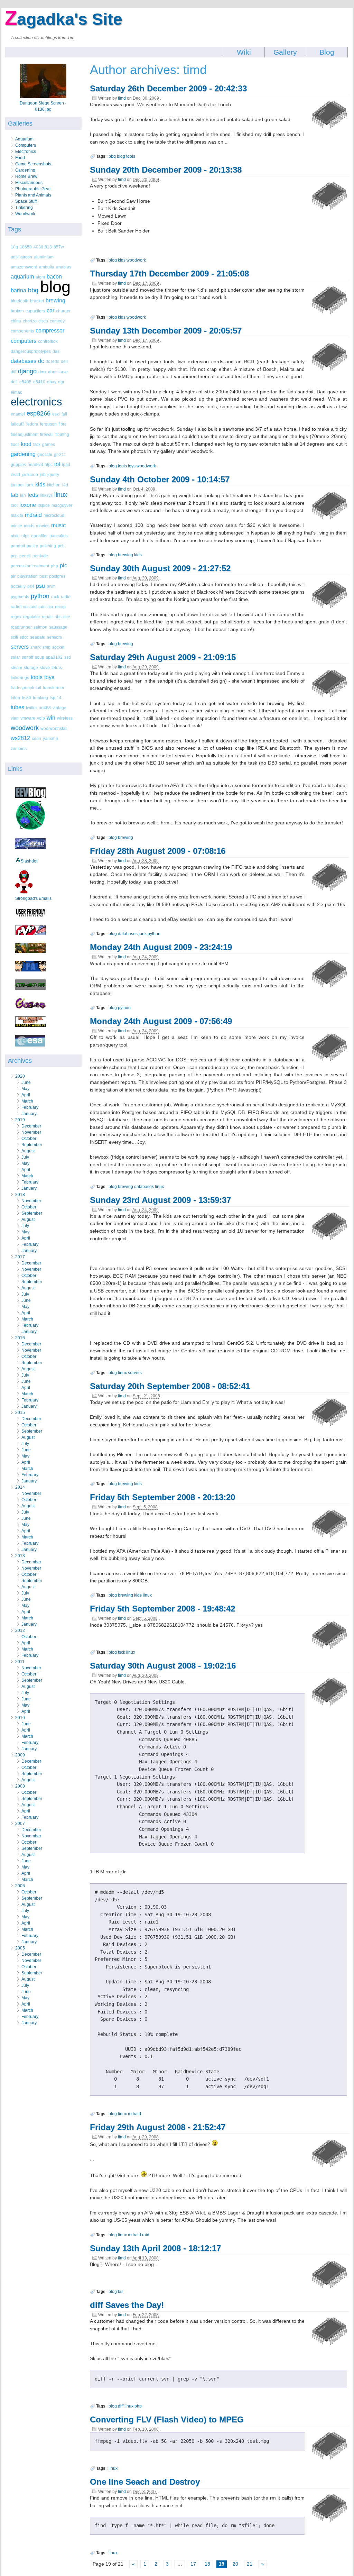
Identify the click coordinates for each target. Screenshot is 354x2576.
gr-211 (60, 454)
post (43, 576)
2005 (20, 1948)
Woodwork (25, 214)
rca (50, 607)
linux (61, 495)
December (31, 1126)
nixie (15, 536)
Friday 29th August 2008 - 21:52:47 (158, 2127)
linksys (46, 495)
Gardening (25, 170)
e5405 (25, 382)
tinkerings (20, 678)
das (56, 351)
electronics (36, 402)
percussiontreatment (30, 566)
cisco (43, 321)
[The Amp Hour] (30, 829)
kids (40, 485)
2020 (20, 1076)
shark (36, 647)
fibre (63, 424)
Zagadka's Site (64, 19)
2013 (20, 1556)
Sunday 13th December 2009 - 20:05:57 (166, 331)
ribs (58, 617)
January (29, 1114)
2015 (20, 1413)
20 (235, 2564)
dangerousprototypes (31, 351)
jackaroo (30, 474)
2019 (20, 1120)
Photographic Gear (33, 189)
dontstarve (58, 372)
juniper (17, 485)
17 (193, 2564)
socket (58, 647)
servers (20, 647)
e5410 (39, 382)
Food (20, 158)
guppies (18, 464)
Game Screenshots (33, 164)
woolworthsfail (54, 728)
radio (66, 597)
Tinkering (24, 208)
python (40, 596)
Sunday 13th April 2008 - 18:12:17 (155, 2248)
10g (14, 247)
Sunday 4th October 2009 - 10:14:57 (160, 479)
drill (14, 382)
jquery (53, 474)
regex (16, 617)
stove (45, 668)
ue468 (45, 708)
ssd (68, 657)
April (26, 1095)
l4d (65, 485)
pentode (40, 556)
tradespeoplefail (26, 688)
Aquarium (24, 139)
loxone (28, 505)
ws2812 (20, 738)
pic (63, 565)
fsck (37, 444)
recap (60, 607)
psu (40, 586)
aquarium (22, 277)
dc (41, 361)
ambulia (47, 267)
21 (250, 2564)
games (49, 444)
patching (48, 546)
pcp (14, 556)
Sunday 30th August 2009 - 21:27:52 (160, 568)
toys (49, 677)
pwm (51, 586)
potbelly (18, 586)
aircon (26, 257)
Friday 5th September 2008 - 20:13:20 (162, 1497)
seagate (38, 637)
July (25, 1157)
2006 (20, 1886)
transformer (54, 688)
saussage (58, 627)
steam (16, 668)
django (27, 371)
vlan (15, 718)
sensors (54, 637)
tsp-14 (56, 698)
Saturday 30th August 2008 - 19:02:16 (163, 1666)
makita (17, 515)
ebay (52, 382)
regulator (32, 617)
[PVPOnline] (30, 934)
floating (62, 434)
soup (40, 657)
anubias (64, 267)
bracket (37, 301)
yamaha (50, 738)
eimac (16, 392)
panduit (18, 546)
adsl (15, 257)
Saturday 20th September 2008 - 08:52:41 (170, 1386)
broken (17, 311)
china (16, 321)
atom (40, 277)
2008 (20, 1786)
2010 (20, 1718)
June (26, 1083)
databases (24, 361)
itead (15, 474)
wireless (65, 718)
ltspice (44, 505)
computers (24, 341)
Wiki (244, 52)
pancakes (59, 536)
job (43, 474)
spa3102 (54, 657)
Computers (26, 145)
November (31, 1132)
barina (18, 290)
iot (57, 464)
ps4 (31, 586)
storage (31, 668)
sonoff (27, 657)
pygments (20, 597)
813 (48, 247)
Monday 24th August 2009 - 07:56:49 (161, 1021)
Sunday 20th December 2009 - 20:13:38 (166, 170)
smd (46, 647)
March (27, 1101)
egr (61, 382)
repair (47, 617)
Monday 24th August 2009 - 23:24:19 (161, 947)
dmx (42, 372)
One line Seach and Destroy (145, 2482)
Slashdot (29, 861)
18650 (26, 247)
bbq (33, 290)
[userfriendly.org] (30, 916)
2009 (20, 1755)
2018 (20, 1195)
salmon (40, 627)
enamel (18, 414)
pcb (61, 546)
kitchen (54, 485)
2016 (20, 1338)
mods (29, 526)
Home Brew (26, 176)
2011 (20, 1662)
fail (64, 414)
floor (15, 444)
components (22, 331)
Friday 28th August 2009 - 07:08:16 (158, 851)
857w (59, 247)
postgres (57, 576)
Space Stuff (26, 201)
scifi (14, 637)
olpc (25, 536)
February (30, 1107)
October (29, 1139)
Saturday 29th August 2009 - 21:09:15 (163, 657)
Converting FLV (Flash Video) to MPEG (167, 2419)
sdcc (24, 637)
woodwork (25, 728)
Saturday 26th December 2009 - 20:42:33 (168, 88)
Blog (327, 52)
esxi (56, 414)
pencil (25, 556)
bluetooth (20, 301)
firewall (47, 434)
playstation (27, 576)
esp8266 (39, 413)
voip (41, 718)
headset (35, 464)
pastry (32, 546)
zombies (19, 748)
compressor (50, 331)
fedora (32, 424)
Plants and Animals (33, 195)
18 (207, 2564)
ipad (66, 464)
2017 (20, 1257)
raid (33, 607)
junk (30, 485)
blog (55, 287)
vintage (59, 708)
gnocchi (45, 454)
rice (67, 617)
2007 (20, 1824)
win (51, 718)
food (26, 444)
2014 (20, 1487)
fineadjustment (25, 434)
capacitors (35, 311)
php (54, 566)
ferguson (48, 424)
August (28, 1151)
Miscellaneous (29, 183)
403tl (38, 247)
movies (43, 526)
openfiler (39, 536)
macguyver (62, 505)
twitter (31, 708)
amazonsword (24, 267)
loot (14, 505)
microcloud (54, 515)
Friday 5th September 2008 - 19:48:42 (162, 1609)
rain (42, 607)
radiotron (19, 607)
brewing (55, 300)
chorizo (30, 321)
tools (37, 677)
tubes (17, 707)
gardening (23, 454)
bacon (54, 277)
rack (55, 597)
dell (64, 361)
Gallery (285, 52)
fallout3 (18, 424)
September (32, 1145)
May (25, 1089)
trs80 (26, 698)
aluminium (44, 257)
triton (15, 698)
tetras (57, 668)
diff (13, 372)
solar (15, 657)
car (50, 310)
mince (16, 526)
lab (15, 495)
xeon (36, 738)
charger (63, 311)
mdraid (33, 515)
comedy (57, 321)
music (58, 525)
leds (33, 495)
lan (23, 495)
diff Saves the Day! (127, 2305)
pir (13, 576)
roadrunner (21, 627)
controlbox (48, 341)
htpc (49, 464)
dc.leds (52, 361)
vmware (28, 718)
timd (122, 98)
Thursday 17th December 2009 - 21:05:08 (169, 273)
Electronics (26, 152)
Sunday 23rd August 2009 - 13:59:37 (160, 1200)
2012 (20, 1630)
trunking (40, 698)
